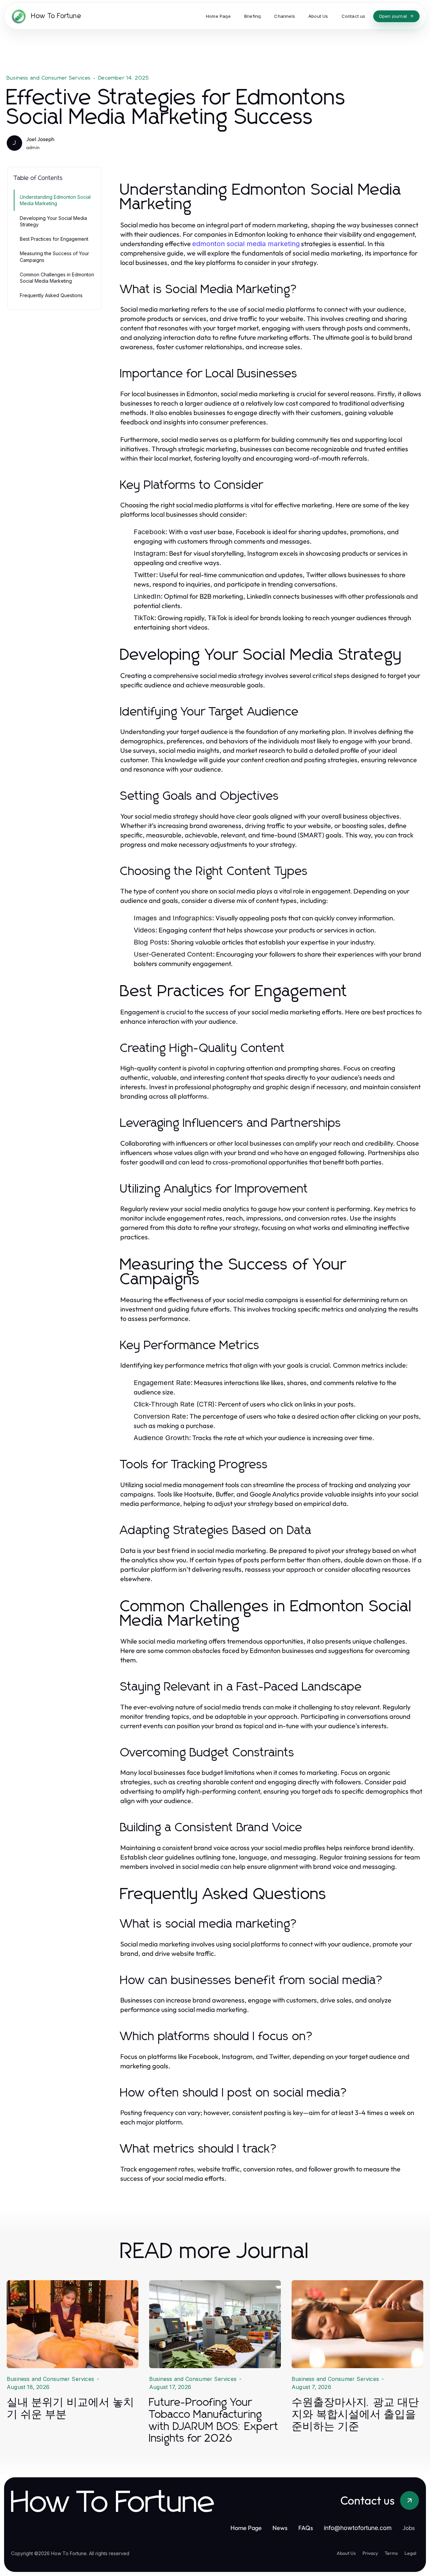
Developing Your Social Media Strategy (53, 221)
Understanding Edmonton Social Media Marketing (55, 200)
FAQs (306, 2528)
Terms (391, 2553)
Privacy (370, 2553)
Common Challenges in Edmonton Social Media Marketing (57, 278)
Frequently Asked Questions (51, 295)
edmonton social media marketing (246, 244)
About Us (346, 2553)
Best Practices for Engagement (54, 239)
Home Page (246, 2528)
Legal (410, 2553)
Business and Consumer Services (49, 78)
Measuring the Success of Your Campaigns (54, 257)
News (280, 2528)
